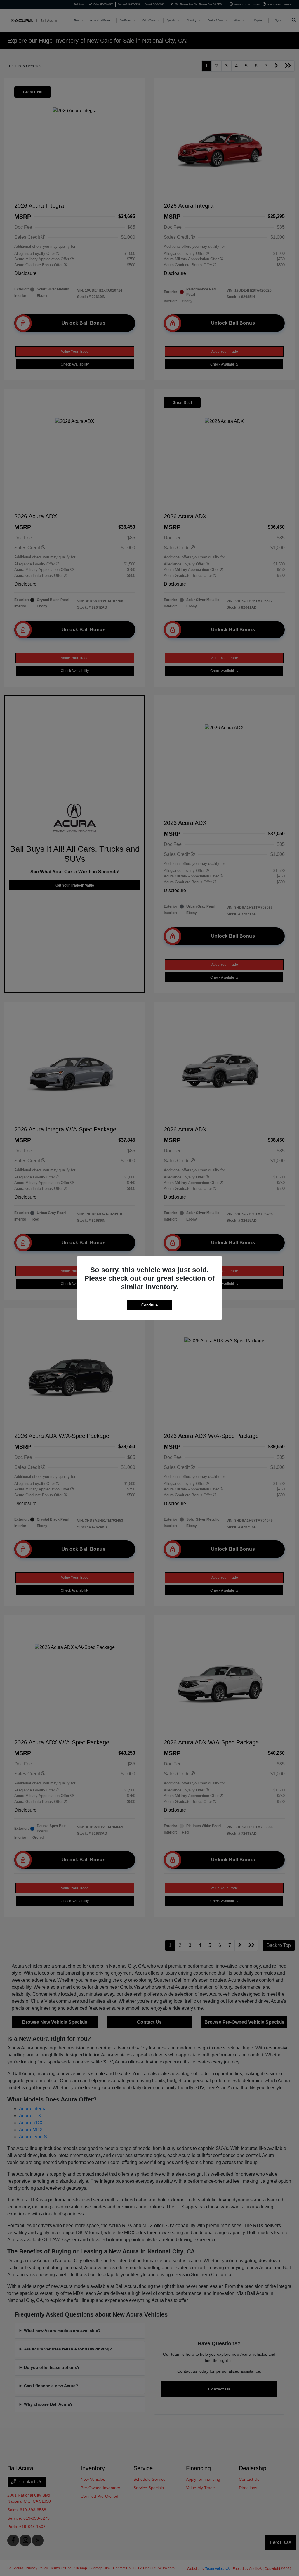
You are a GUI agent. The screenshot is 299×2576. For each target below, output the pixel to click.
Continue (149, 1305)
